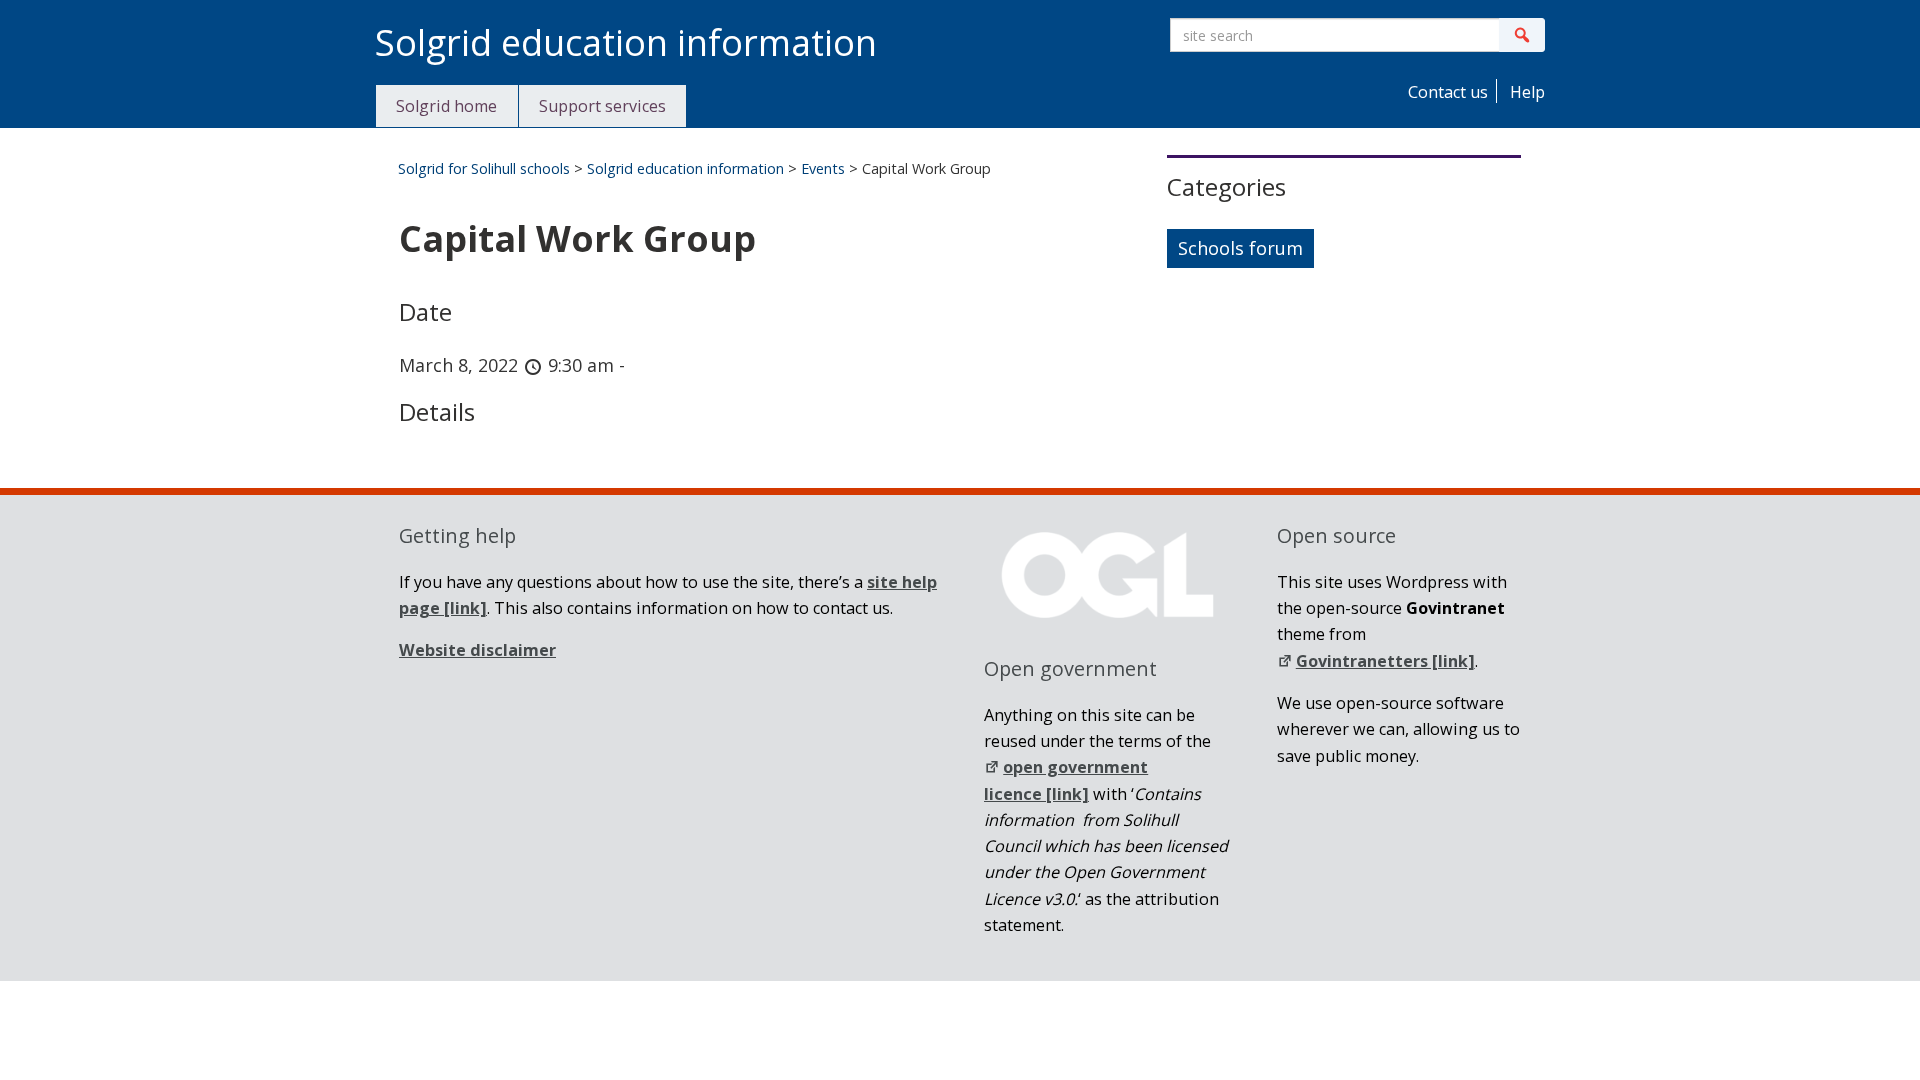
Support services (602, 106)
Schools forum (1240, 248)
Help (1525, 92)
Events (823, 168)
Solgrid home (446, 106)
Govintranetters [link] (1385, 661)
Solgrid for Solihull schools (484, 168)
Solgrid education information (685, 168)
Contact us (1446, 92)
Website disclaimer (477, 650)
